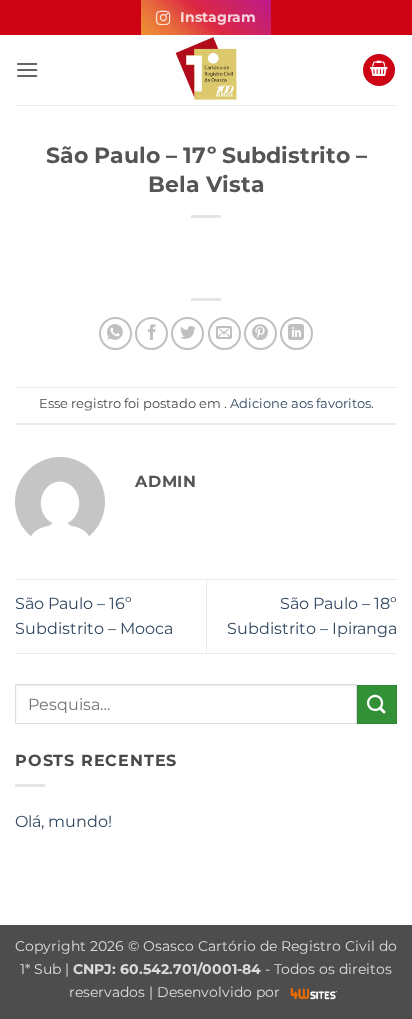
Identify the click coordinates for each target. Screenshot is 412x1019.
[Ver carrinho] (379, 70)
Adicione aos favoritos (300, 403)
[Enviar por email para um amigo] (224, 333)
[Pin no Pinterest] (260, 333)
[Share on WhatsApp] (115, 333)
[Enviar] (377, 704)
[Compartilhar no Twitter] (187, 333)
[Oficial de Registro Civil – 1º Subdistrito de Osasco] (206, 70)
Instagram (218, 17)
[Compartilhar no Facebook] (151, 333)
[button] (27, 69)
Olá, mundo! (63, 821)
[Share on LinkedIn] (296, 333)
